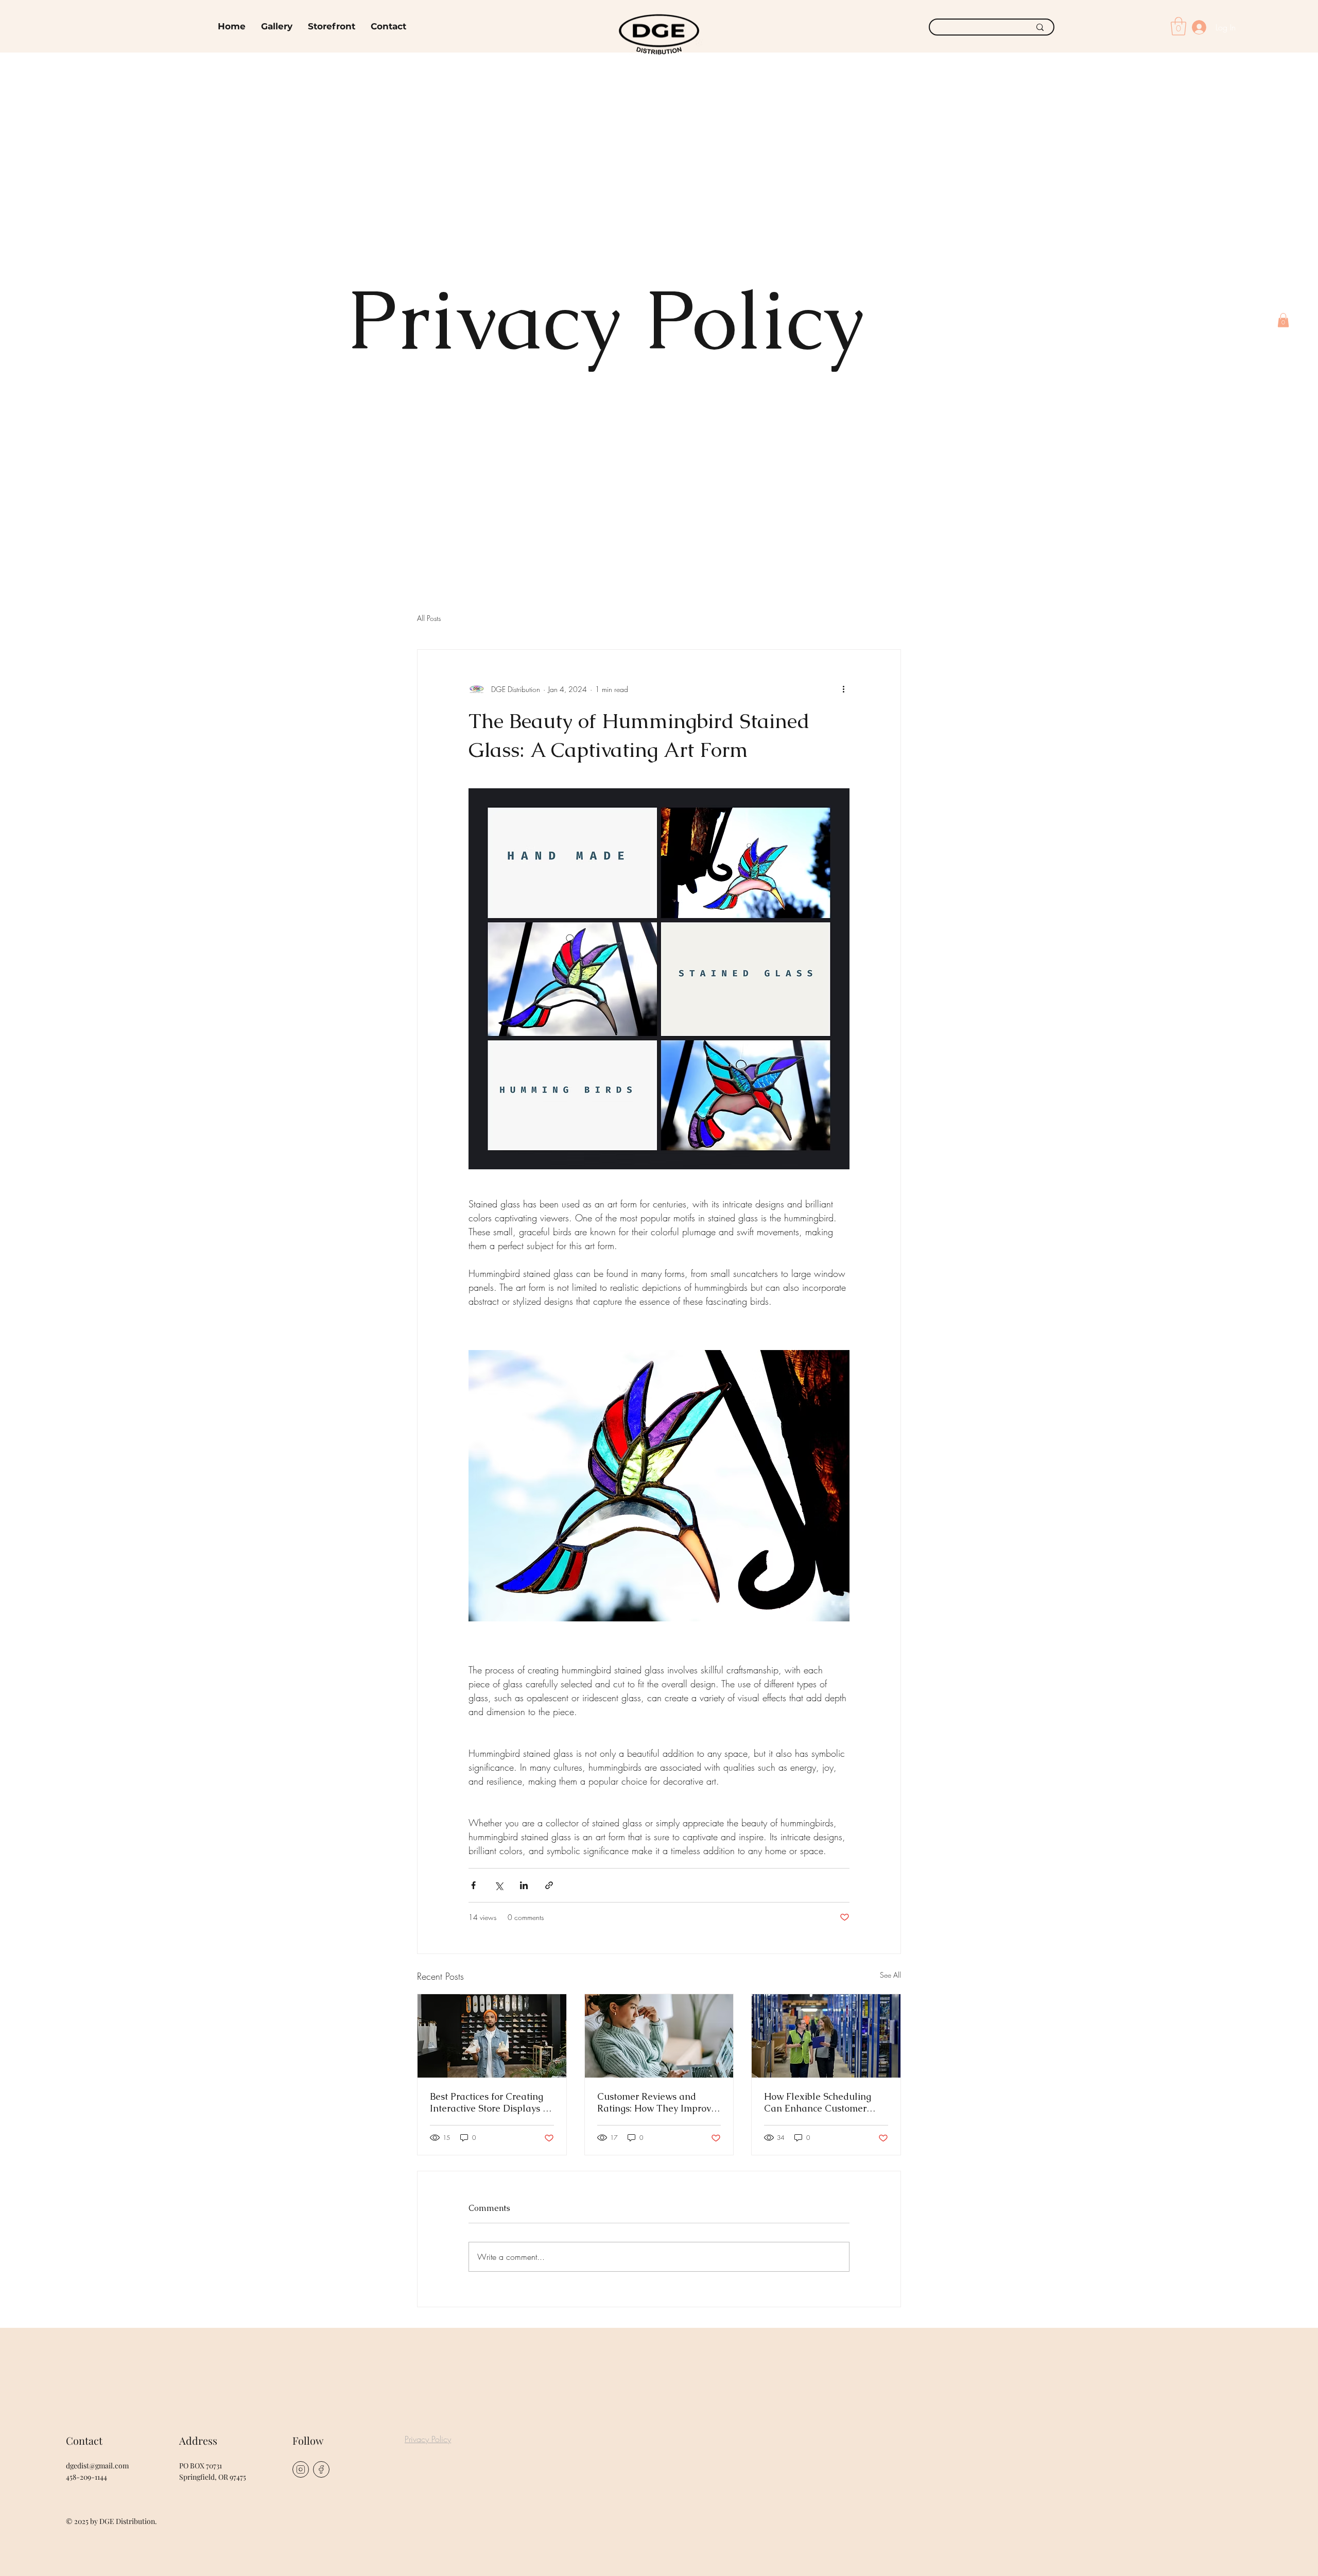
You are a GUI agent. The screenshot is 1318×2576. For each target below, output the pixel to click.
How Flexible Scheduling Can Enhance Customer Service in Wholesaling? (818, 2102)
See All (890, 1975)
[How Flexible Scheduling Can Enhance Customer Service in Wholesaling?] (826, 2036)
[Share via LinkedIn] (524, 1885)
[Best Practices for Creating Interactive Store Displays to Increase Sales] (492, 2036)
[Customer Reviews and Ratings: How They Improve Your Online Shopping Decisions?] (659, 2036)
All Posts (429, 618)
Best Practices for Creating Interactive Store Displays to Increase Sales (490, 2102)
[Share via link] (549, 1885)
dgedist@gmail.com (97, 2466)
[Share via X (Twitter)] (499, 1885)
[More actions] (843, 689)
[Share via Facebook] (473, 1885)
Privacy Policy (428, 2439)
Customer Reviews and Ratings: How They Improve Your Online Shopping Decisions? (657, 2102)
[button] (1283, 320)
